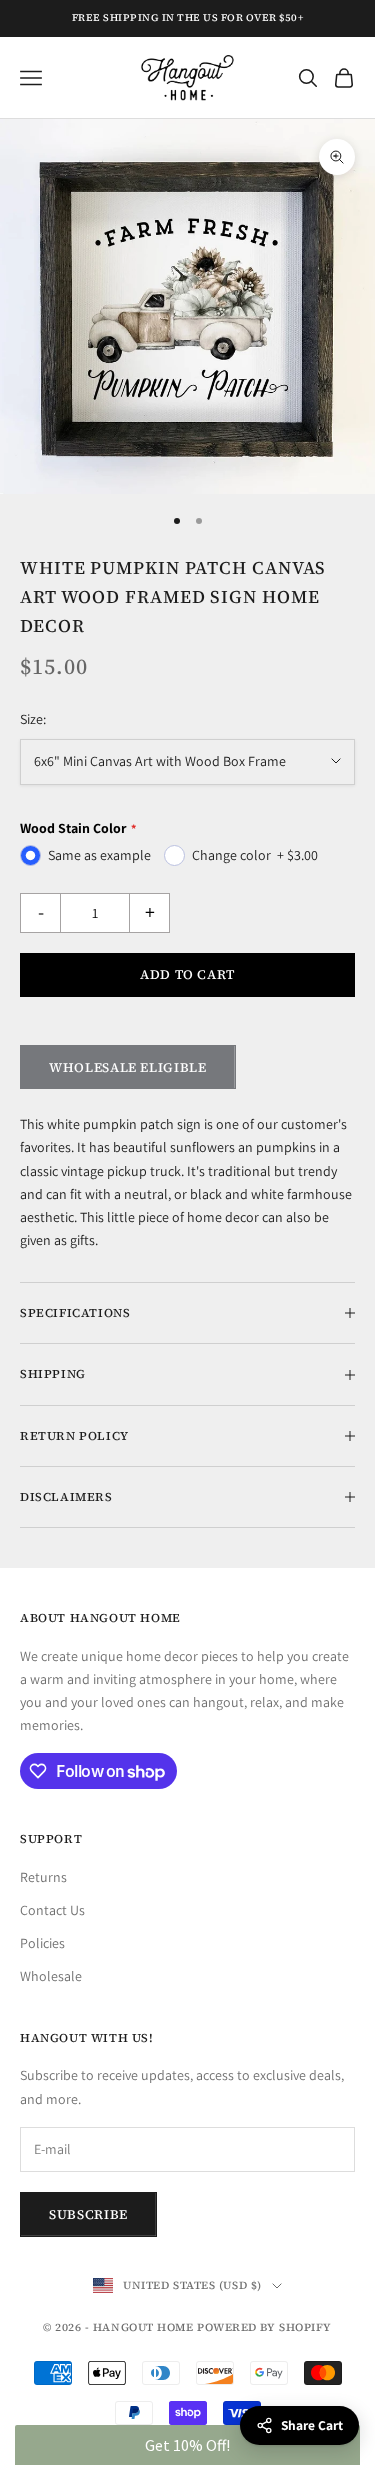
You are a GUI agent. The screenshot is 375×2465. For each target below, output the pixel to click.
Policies (42, 1943)
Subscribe (88, 2214)
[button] (187, 2445)
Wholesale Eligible (128, 1067)
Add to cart (187, 974)
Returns (43, 1877)
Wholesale (51, 1976)
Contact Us (52, 1910)
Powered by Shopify (264, 2327)
